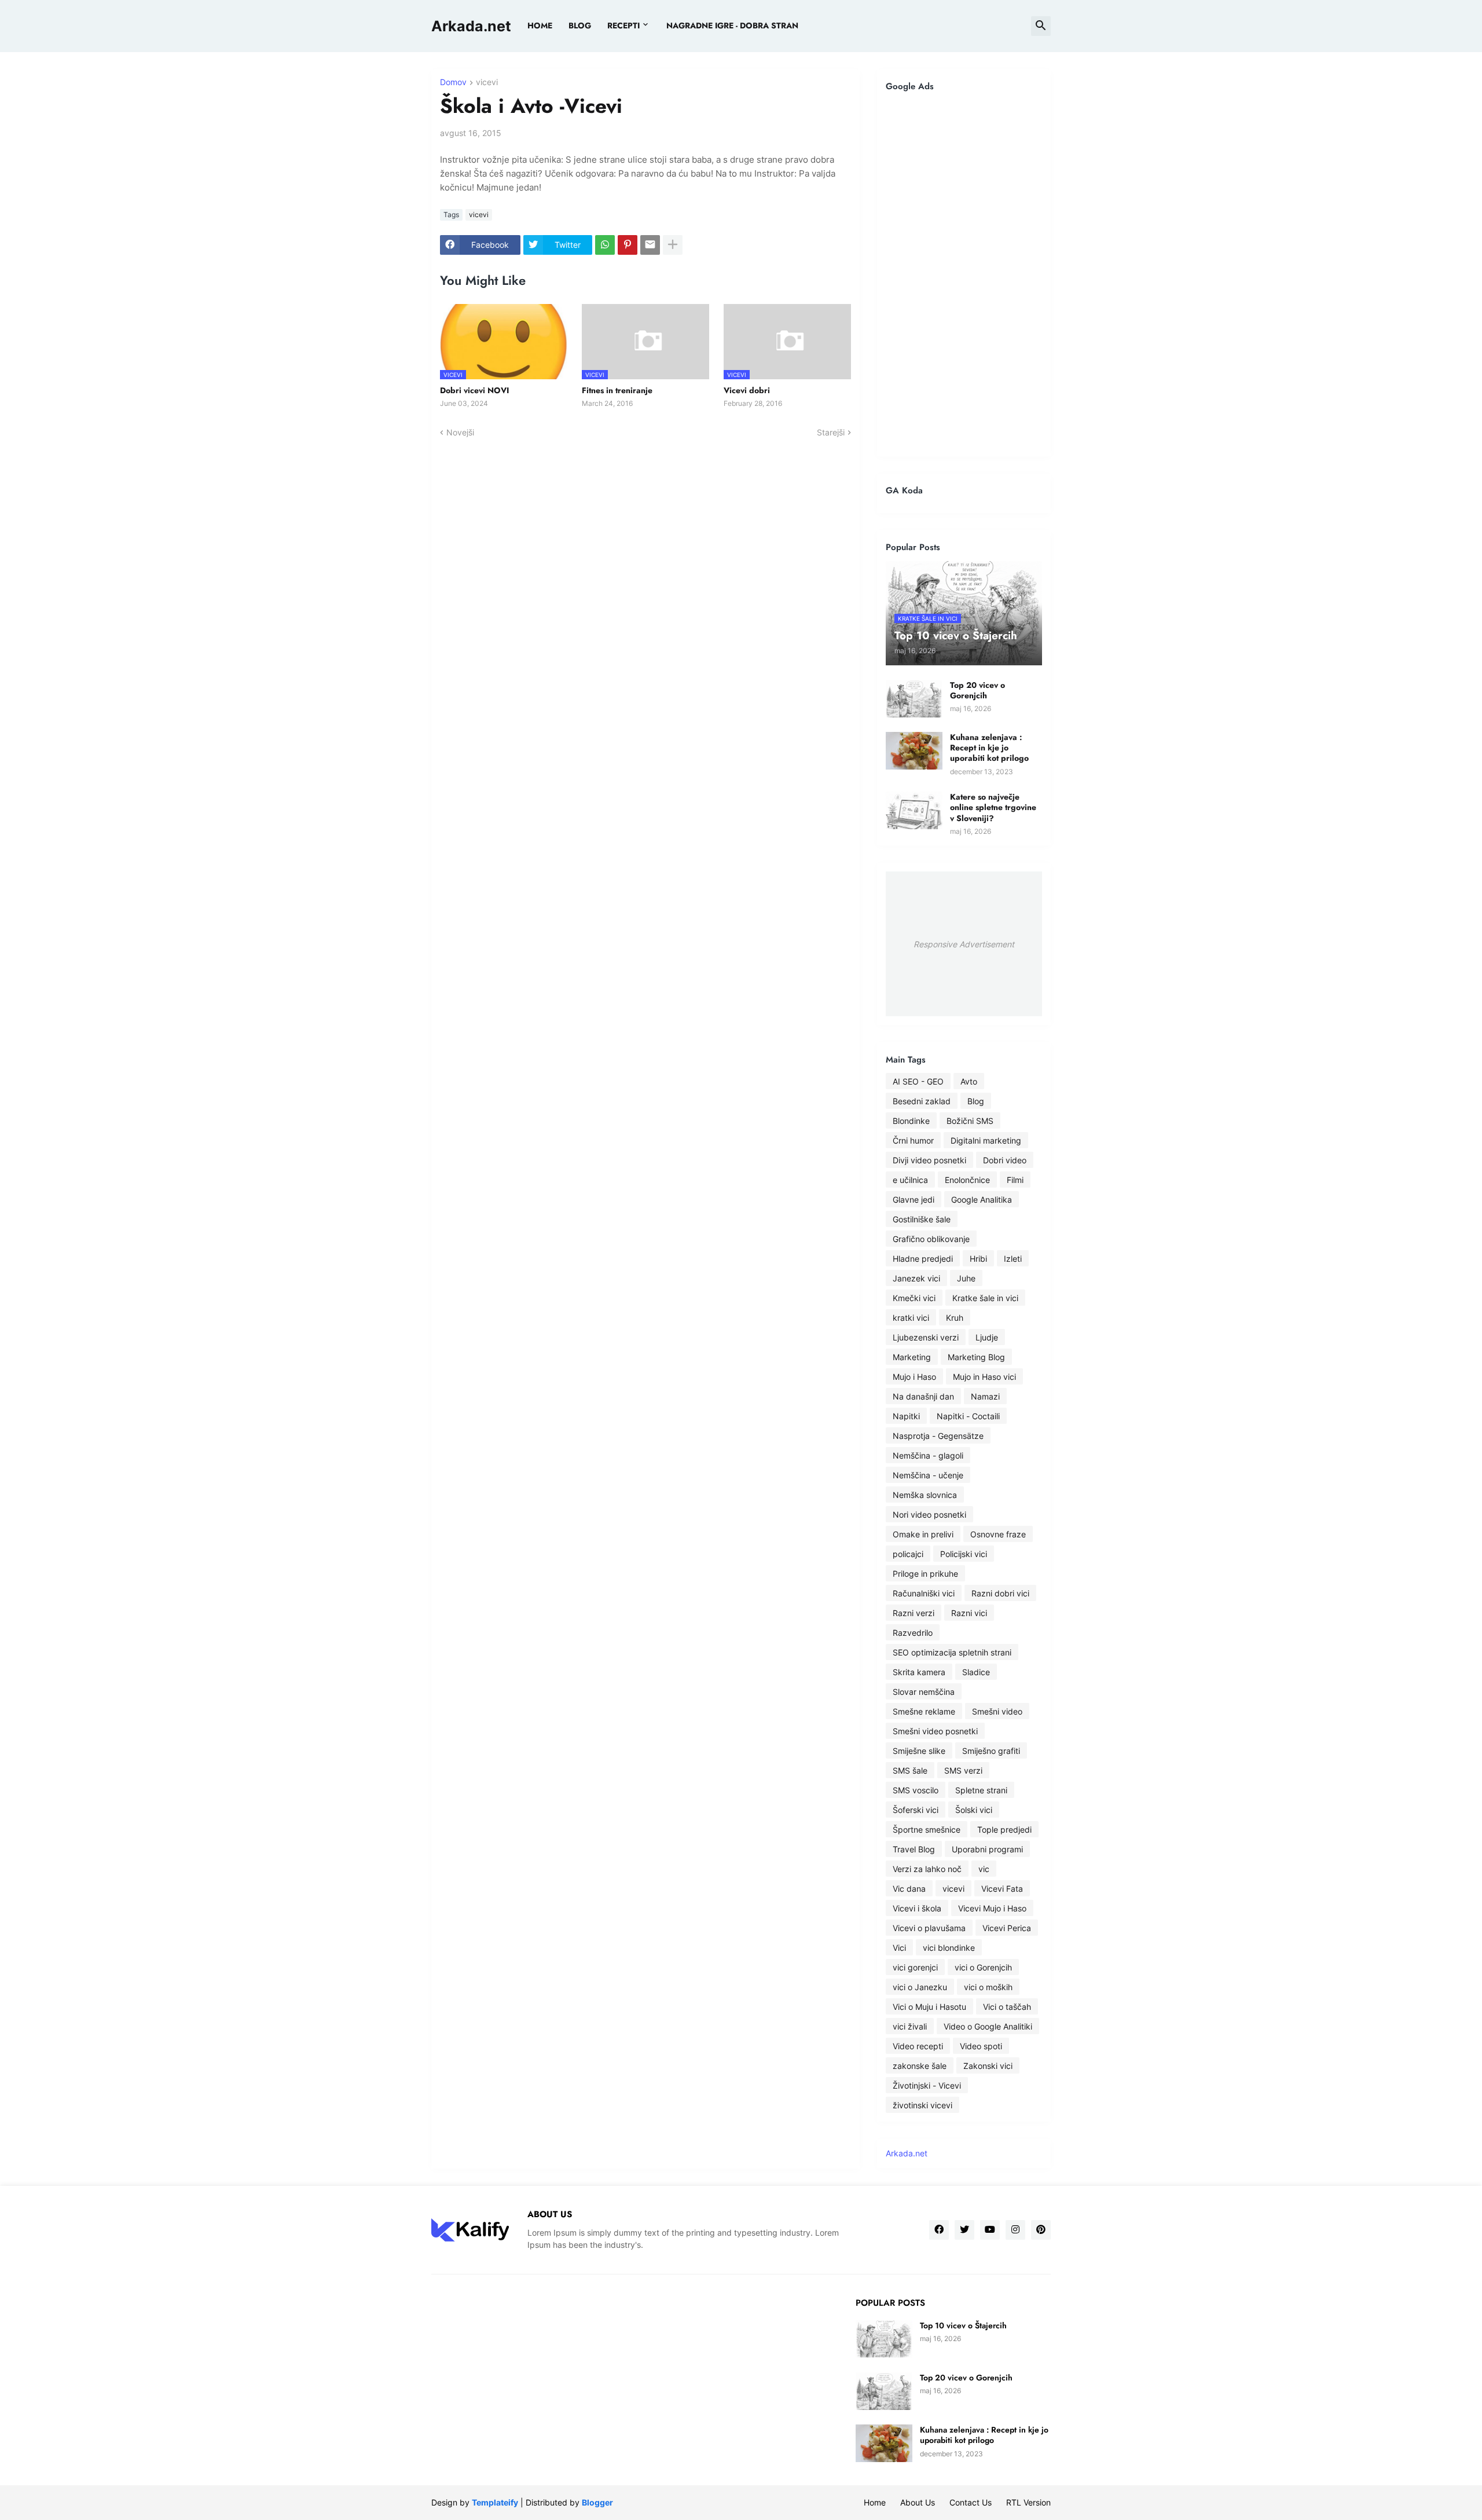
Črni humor (913, 1140)
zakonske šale (920, 2066)
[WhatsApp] (605, 245)
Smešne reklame (924, 1711)
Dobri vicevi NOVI (474, 390)
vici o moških (988, 1987)
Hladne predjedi (923, 1259)
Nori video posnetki (929, 1514)
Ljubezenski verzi (926, 1337)
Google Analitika (982, 1199)
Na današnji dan (923, 1396)
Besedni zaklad (922, 1101)
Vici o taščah (1007, 2007)
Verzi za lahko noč (927, 1869)
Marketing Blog (976, 1357)
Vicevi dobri (747, 390)
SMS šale (910, 1770)
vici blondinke (949, 1948)
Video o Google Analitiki (988, 2026)
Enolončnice (967, 1180)
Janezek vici (916, 1278)
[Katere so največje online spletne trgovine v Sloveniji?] (914, 810)
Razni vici (969, 1613)
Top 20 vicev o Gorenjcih (977, 690)
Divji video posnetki (929, 1160)
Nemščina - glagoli (928, 1455)
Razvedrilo (913, 1633)
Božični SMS (970, 1121)
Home (540, 25)
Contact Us (971, 2502)
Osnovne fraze (998, 1534)
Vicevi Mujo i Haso (992, 1908)
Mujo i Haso (914, 1377)
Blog (976, 1101)
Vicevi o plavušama (929, 1928)
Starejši (831, 432)
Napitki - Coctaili (968, 1416)
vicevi (487, 83)
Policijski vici (964, 1554)
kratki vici (911, 1318)
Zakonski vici (988, 2066)
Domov (453, 83)
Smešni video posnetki (935, 1731)
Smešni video (997, 1711)
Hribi (978, 1259)
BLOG (580, 25)
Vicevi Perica (1007, 1928)
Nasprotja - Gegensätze (938, 1436)
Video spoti (981, 2046)
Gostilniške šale (922, 1219)
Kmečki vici (914, 1298)
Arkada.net (471, 26)
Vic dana (909, 1889)
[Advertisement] (964, 274)
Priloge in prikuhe (925, 1574)
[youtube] (990, 2230)
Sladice (976, 1672)
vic (984, 1869)
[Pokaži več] (673, 245)
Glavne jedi (914, 1199)
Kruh (955, 1318)
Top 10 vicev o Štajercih (963, 2325)
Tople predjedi (1004, 1829)
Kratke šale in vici (985, 1298)
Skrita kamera (919, 1672)
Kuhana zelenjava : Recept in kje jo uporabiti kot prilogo (989, 748)
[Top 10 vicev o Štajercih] (884, 2339)
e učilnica (910, 1180)
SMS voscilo (916, 1790)
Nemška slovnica (925, 1495)
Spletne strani (981, 1790)
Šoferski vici (916, 1810)
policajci (908, 1554)
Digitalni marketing (986, 1140)
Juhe (966, 1278)
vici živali (910, 2026)
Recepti (623, 25)
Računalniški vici (924, 1593)
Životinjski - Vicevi (927, 2085)
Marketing (912, 1357)
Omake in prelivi (923, 1534)
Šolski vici (974, 1810)
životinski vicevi (922, 2105)
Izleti (1013, 1259)
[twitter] (964, 2230)
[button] (1041, 26)
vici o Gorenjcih (983, 1967)
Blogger (597, 2502)
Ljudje (987, 1337)
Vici (899, 1948)
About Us (918, 2502)
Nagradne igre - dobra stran (732, 25)
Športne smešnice (927, 1829)
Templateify (495, 2502)
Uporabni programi (987, 1849)
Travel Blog (914, 1849)
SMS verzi (963, 1770)
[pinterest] (1041, 2230)
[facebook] (939, 2230)
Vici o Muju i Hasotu (929, 2007)
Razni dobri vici (1000, 1593)
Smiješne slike (919, 1751)
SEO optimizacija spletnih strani (952, 1652)
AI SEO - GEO (918, 1081)
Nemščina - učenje (928, 1475)
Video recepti (918, 2046)
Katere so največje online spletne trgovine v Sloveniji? (993, 807)
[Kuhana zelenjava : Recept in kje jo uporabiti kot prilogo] (914, 751)
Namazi (985, 1396)
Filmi (1015, 1180)
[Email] (650, 245)
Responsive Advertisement (964, 944)
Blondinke (911, 1121)
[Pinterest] (628, 245)
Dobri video (1005, 1160)
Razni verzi (914, 1613)
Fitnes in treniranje (617, 390)
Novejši (460, 432)
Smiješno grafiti (991, 1751)
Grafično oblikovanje (931, 1239)
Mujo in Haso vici (984, 1377)
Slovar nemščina (924, 1692)
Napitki (906, 1416)
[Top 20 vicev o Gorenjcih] (914, 699)
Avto (969, 1081)
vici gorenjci (915, 1967)
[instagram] (1015, 2230)
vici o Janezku (920, 1987)
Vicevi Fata (1002, 1889)
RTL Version (1028, 2502)
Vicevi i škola (917, 1908)
